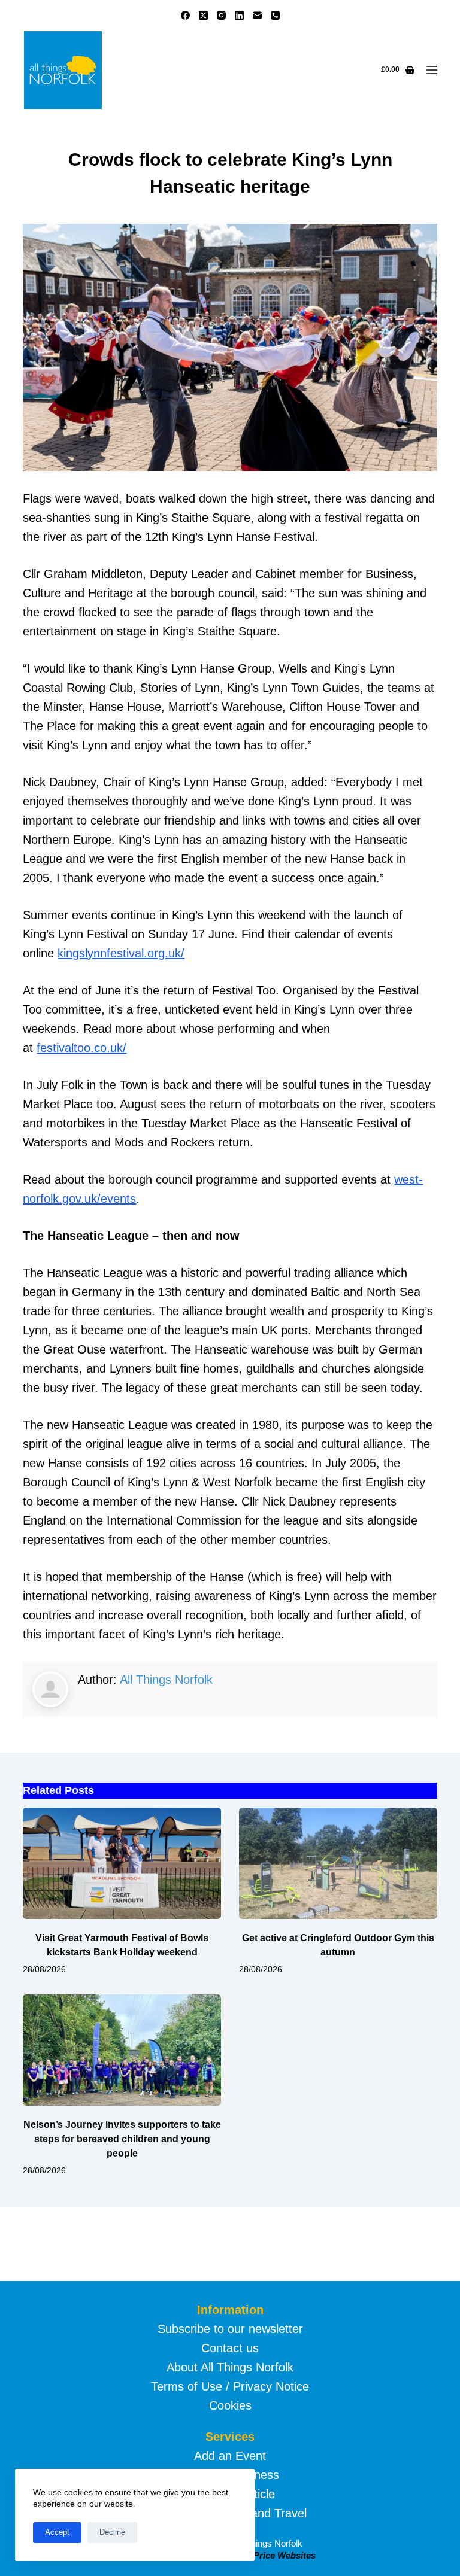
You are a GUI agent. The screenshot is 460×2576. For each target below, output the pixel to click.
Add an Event (230, 2456)
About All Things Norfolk (230, 2367)
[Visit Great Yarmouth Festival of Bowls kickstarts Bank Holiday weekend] (122, 1863)
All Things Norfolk (166, 1680)
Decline (112, 2532)
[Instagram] (221, 15)
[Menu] (432, 70)
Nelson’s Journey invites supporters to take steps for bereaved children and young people (122, 2139)
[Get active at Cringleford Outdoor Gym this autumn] (338, 1863)
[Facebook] (185, 15)
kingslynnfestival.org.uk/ (121, 953)
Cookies (230, 2405)
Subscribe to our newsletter (230, 2329)
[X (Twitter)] (203, 15)
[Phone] (275, 15)
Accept (57, 2532)
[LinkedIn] (239, 15)
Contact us (230, 2348)
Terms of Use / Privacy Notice (230, 2386)
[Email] (257, 15)
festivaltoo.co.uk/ (81, 1048)
